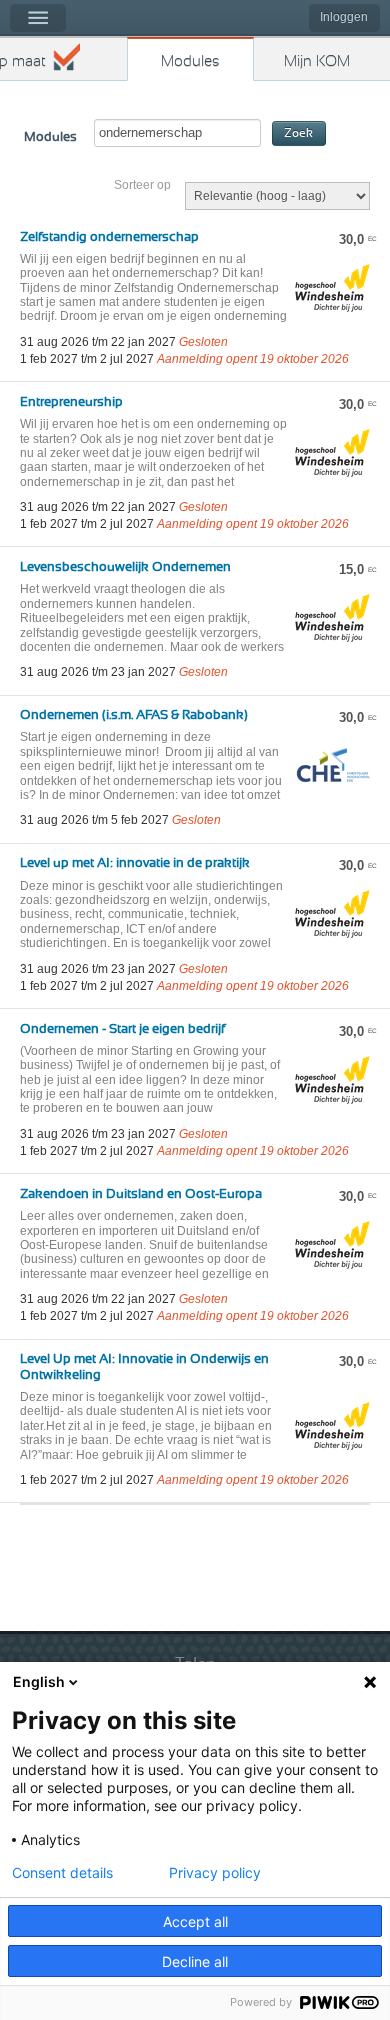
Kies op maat (23, 61)
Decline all (195, 1961)
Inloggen (344, 17)
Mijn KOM (317, 61)
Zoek (298, 133)
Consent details (62, 1873)
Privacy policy (215, 1873)
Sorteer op (142, 185)
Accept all (195, 1921)
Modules (190, 61)
